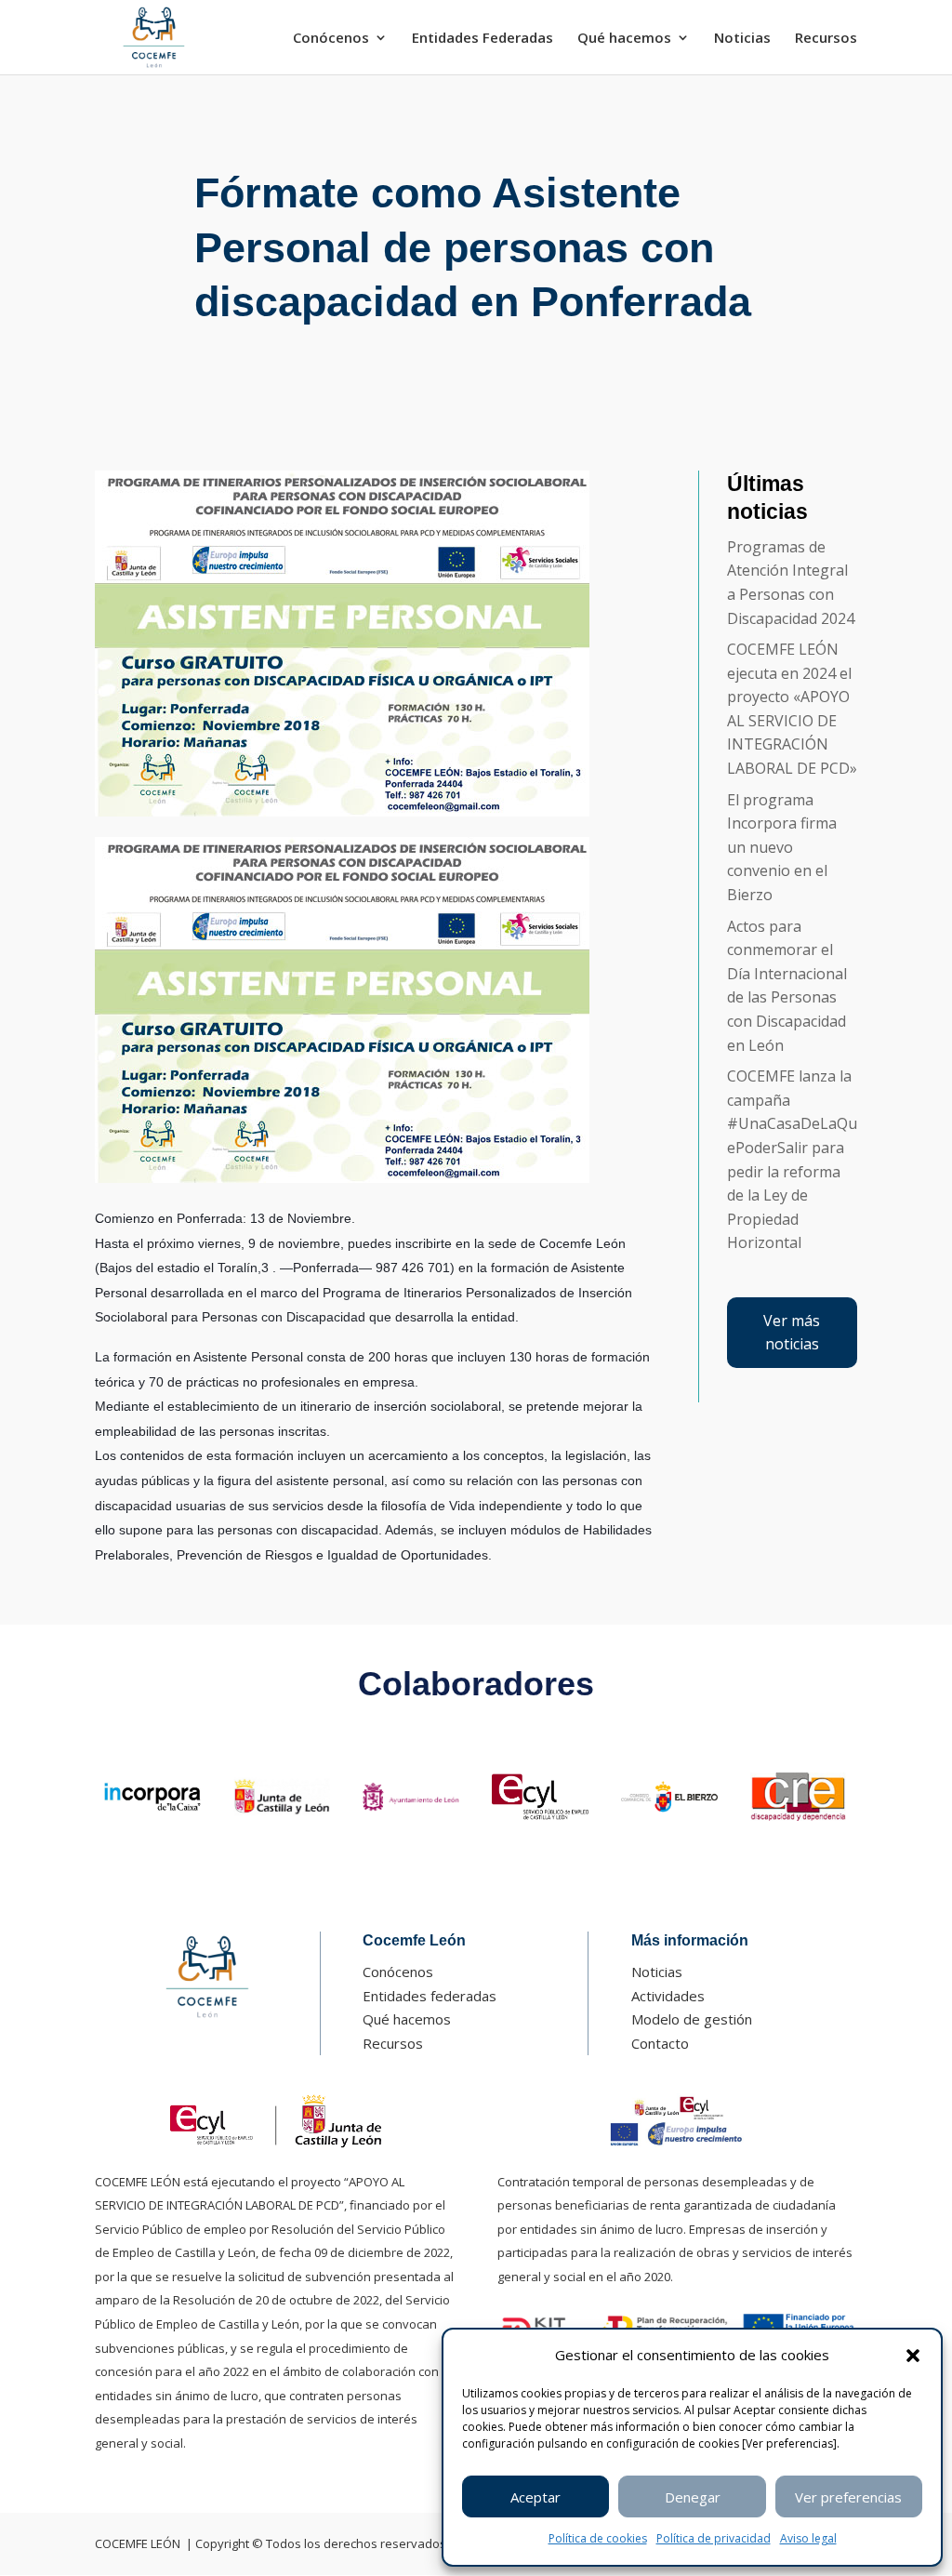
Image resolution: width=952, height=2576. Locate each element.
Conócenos (331, 39)
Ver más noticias (792, 1333)
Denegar (693, 2497)
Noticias (742, 39)
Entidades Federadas (483, 39)
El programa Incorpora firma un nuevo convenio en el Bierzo (782, 847)
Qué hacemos (624, 39)
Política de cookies (598, 2538)
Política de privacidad (714, 2538)
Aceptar (535, 2497)
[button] (913, 2356)
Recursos (826, 39)
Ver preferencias (848, 2497)
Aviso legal (808, 2538)
